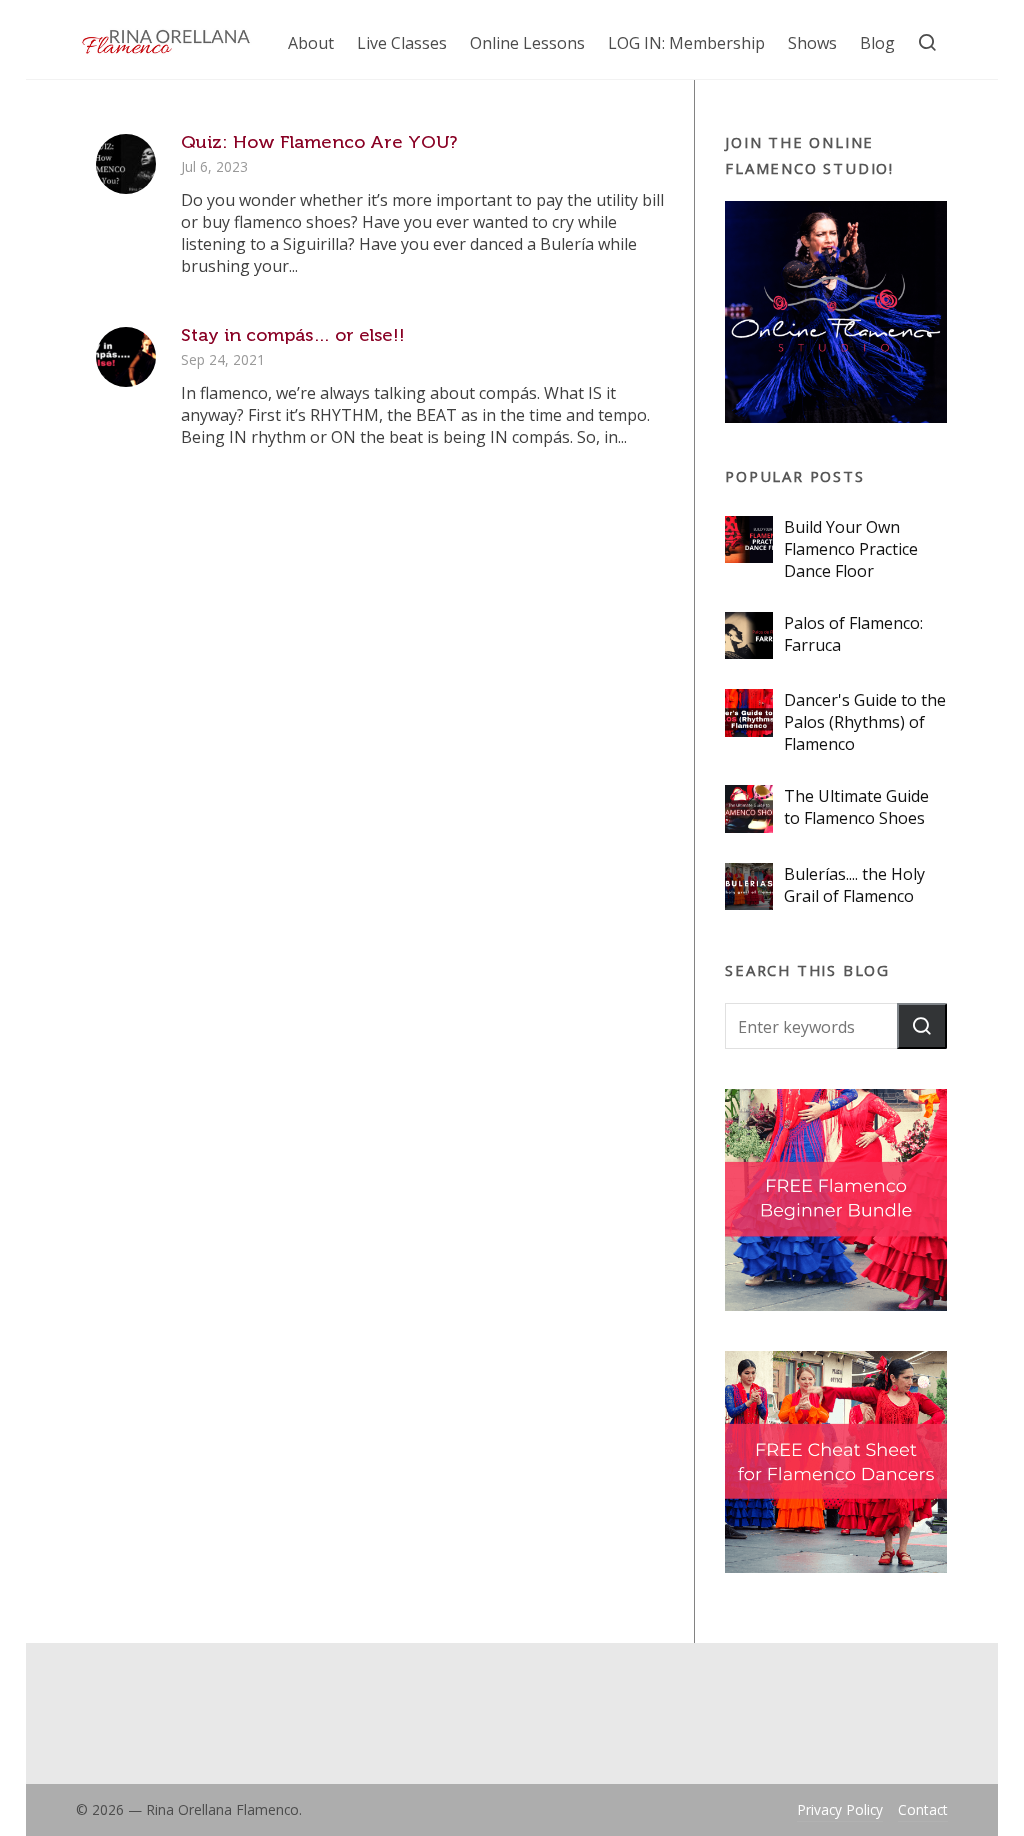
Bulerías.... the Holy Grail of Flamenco (854, 885)
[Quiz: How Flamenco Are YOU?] (126, 164)
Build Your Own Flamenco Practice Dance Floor (851, 549)
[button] (922, 1026)
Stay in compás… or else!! (293, 335)
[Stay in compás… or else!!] (126, 357)
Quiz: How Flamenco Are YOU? (319, 142)
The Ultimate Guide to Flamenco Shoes (856, 807)
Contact (923, 1809)
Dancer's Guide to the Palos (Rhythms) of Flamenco (865, 722)
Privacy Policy (840, 1809)
